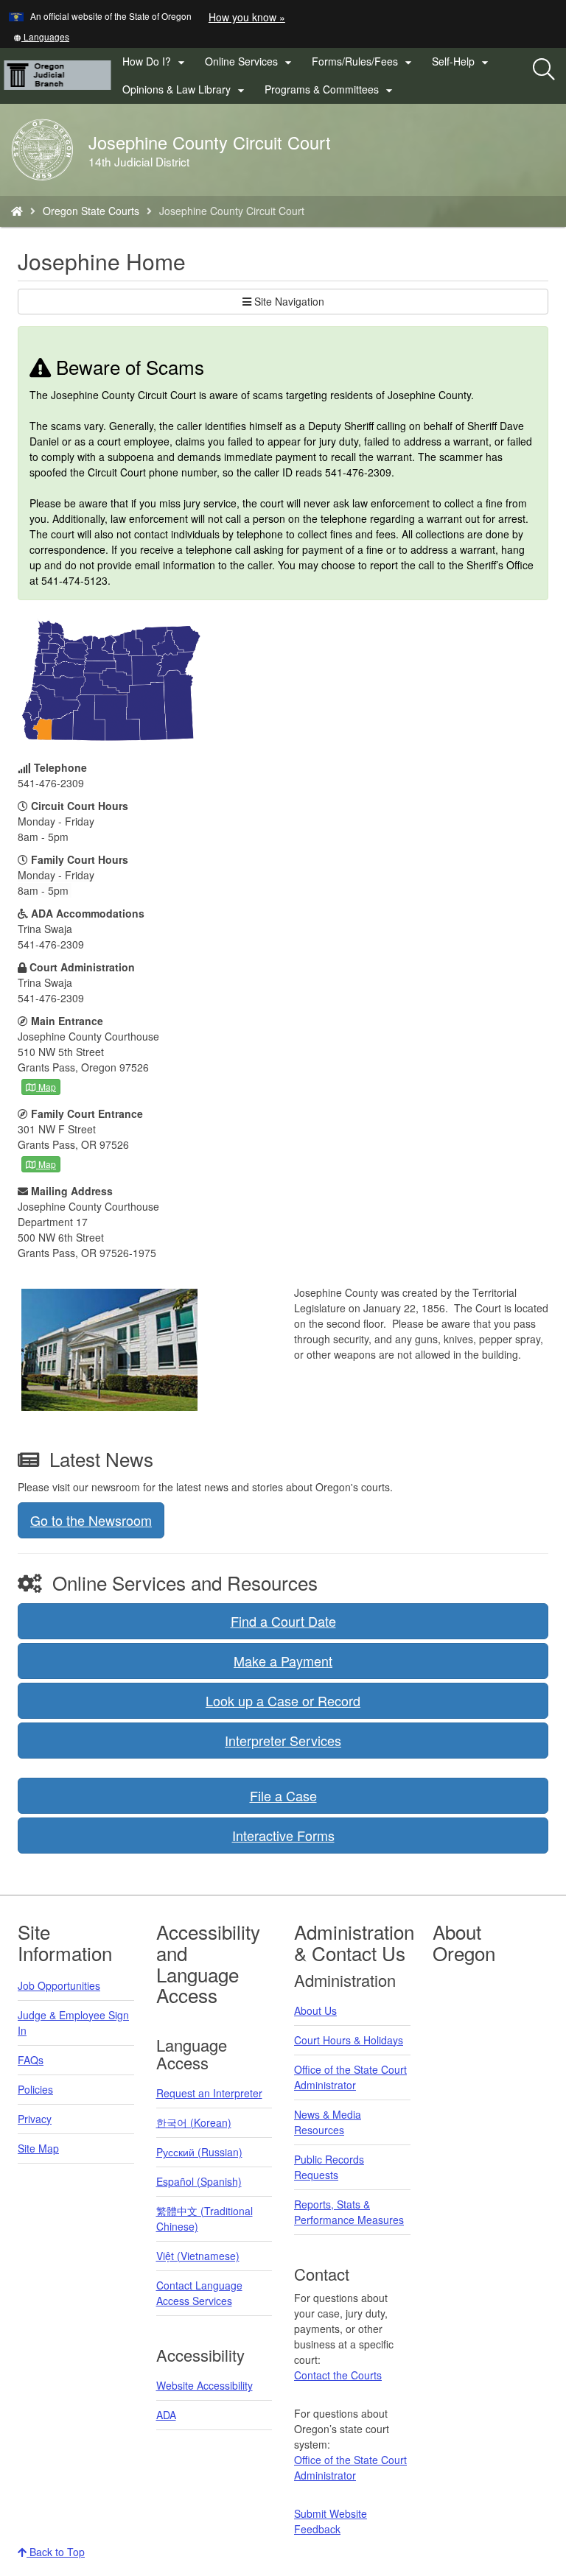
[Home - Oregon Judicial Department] (17, 211)
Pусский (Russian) (199, 2152)
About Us (315, 2010)
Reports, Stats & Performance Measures (349, 2212)
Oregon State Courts (91, 211)
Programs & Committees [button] (331, 90)
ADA (166, 2415)
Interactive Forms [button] (283, 1835)
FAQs (31, 2060)
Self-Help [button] (462, 62)
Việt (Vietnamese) (198, 2256)
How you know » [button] (247, 17)
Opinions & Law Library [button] (185, 90)
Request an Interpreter (209, 2093)
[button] (41, 36)
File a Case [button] (283, 1795)
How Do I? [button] (156, 62)
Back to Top (56, 2552)
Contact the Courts (338, 2375)
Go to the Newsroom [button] (91, 1520)
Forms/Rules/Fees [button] (364, 62)
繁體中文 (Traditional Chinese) (205, 2218)
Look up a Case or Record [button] (283, 1700)
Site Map (38, 2148)
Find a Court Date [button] (283, 1621)
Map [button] (46, 1087)
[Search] (544, 70)
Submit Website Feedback (331, 2521)
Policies (35, 2089)
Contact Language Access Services (199, 2293)
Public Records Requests (329, 2167)
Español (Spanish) (199, 2181)
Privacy (35, 2119)
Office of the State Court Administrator (350, 2077)
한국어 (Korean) (194, 2122)
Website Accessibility (205, 2385)
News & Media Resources (328, 2122)
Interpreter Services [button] (283, 1740)
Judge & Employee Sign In (73, 2023)
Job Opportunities (59, 1985)
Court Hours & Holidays (349, 2040)
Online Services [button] (250, 62)
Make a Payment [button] (283, 1661)
